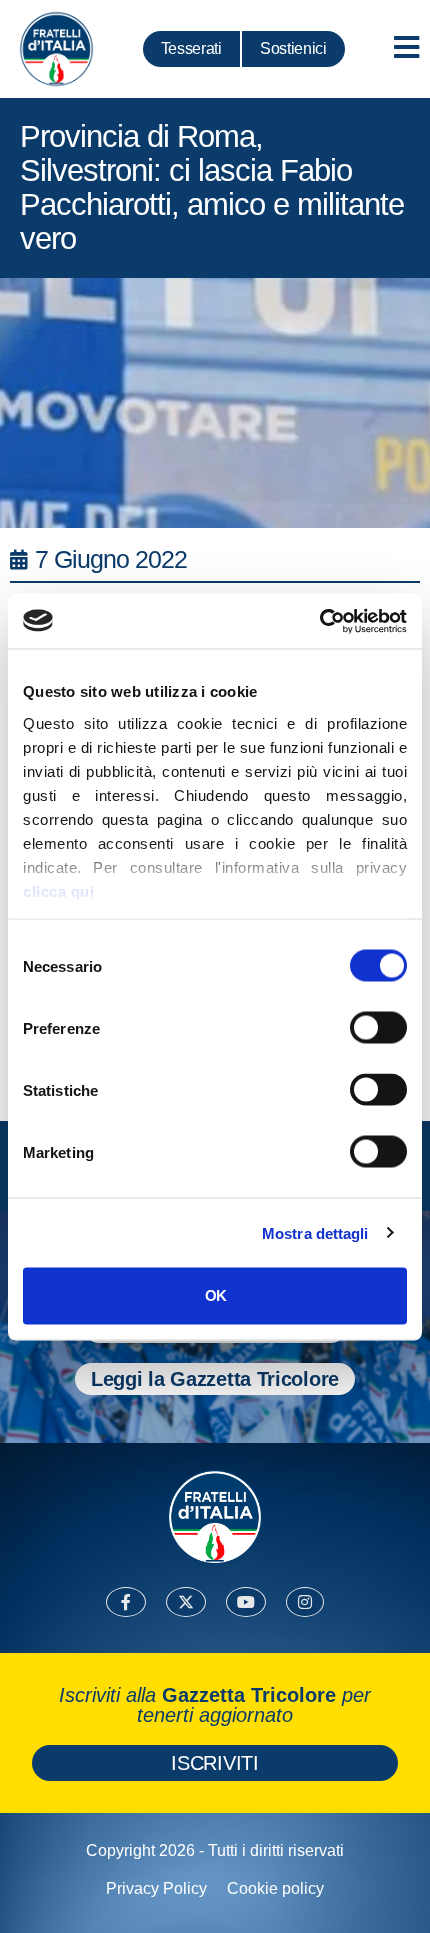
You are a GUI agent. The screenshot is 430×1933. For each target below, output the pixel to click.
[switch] (378, 1028)
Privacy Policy (156, 1888)
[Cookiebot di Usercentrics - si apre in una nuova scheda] (319, 621)
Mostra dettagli (315, 1232)
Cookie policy (275, 1888)
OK (215, 1295)
